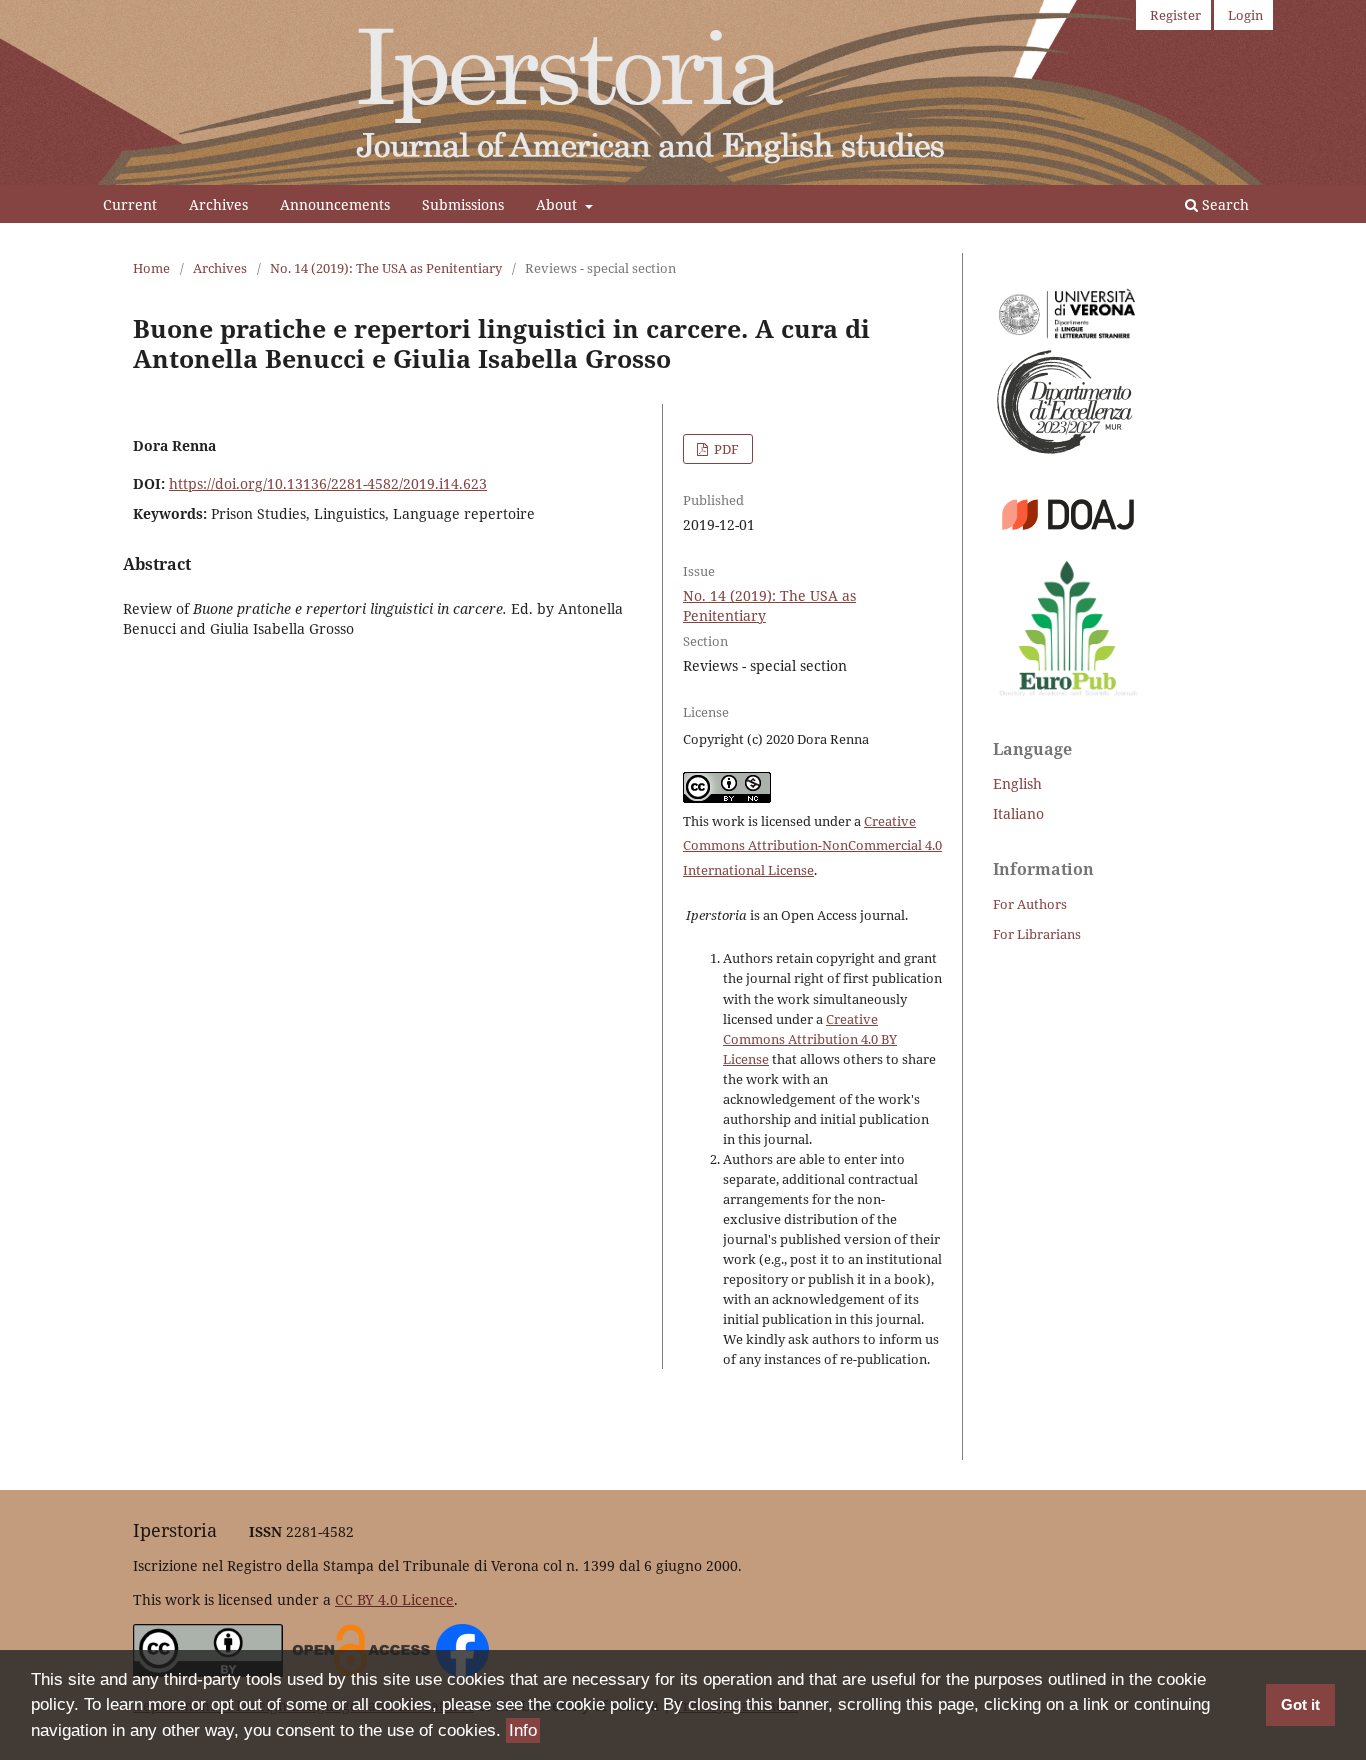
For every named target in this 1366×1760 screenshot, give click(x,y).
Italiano (1018, 813)
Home (151, 268)
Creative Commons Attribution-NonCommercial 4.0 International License (812, 846)
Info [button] (523, 1730)
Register (1175, 15)
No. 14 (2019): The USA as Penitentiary (386, 268)
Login (1245, 15)
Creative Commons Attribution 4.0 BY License (810, 1039)
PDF (725, 449)
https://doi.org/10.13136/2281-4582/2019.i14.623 (328, 483)
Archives (218, 204)
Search (1223, 204)
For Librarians (1037, 934)
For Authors (1030, 904)
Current (130, 204)
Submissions (463, 204)
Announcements (335, 204)
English (1017, 783)
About (558, 204)
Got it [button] (1300, 1704)
